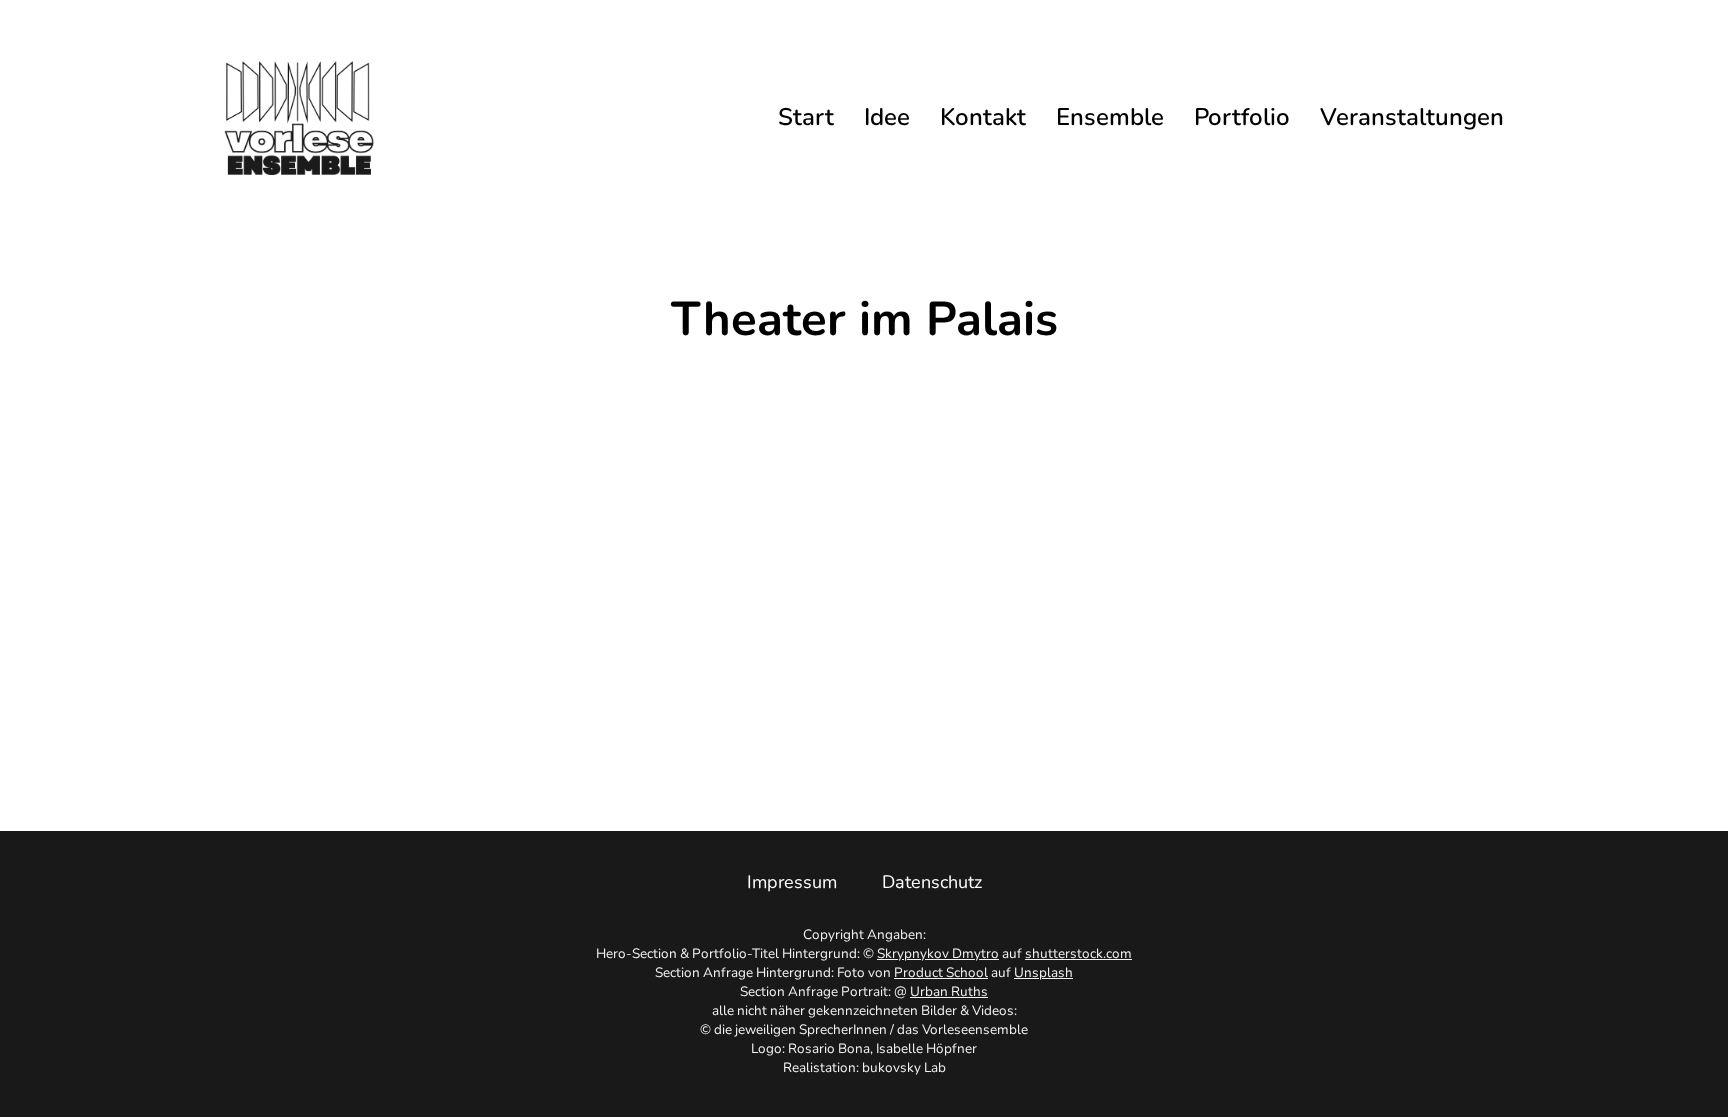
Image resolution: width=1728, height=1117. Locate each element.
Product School (941, 972)
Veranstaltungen (1412, 117)
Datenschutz (932, 882)
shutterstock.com (1078, 953)
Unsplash (1043, 972)
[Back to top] (1663, 1062)
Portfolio (1242, 117)
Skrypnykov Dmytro (938, 953)
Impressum (792, 882)
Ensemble (1110, 117)
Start (806, 117)
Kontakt (983, 117)
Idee (887, 117)
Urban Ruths (949, 991)
